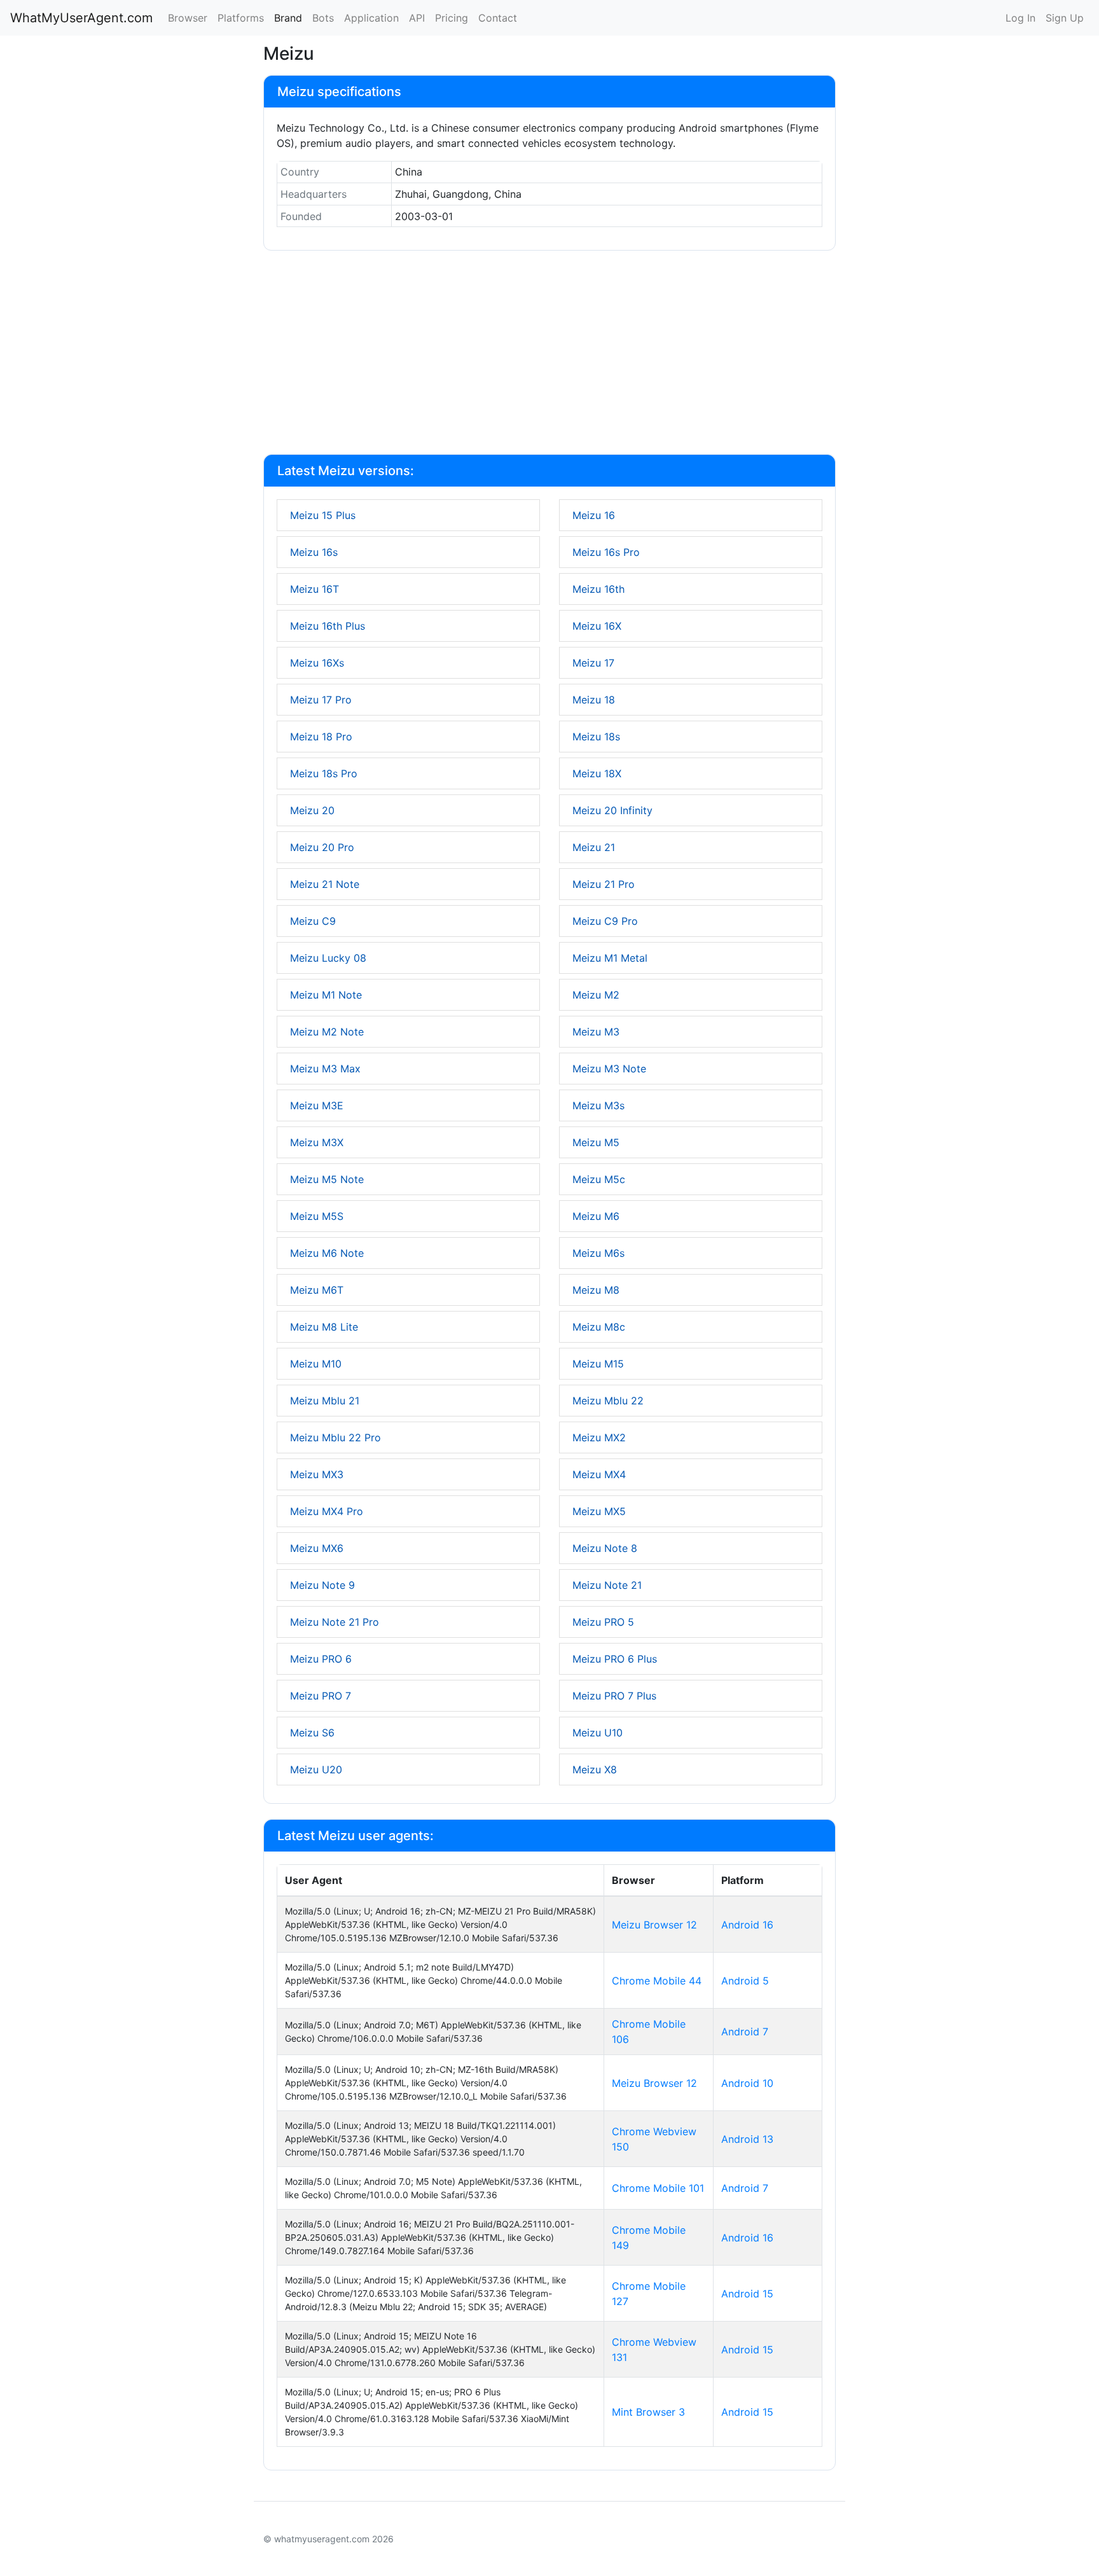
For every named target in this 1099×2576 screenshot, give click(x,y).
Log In (1020, 18)
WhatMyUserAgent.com (81, 18)
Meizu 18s (596, 737)
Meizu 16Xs (317, 663)
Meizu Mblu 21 (325, 1401)
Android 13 (747, 2139)
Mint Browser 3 (648, 2412)
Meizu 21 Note (325, 884)
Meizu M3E (317, 1105)
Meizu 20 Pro (322, 847)
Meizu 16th (598, 589)
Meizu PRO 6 (321, 1659)
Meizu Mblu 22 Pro (335, 1437)
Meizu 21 (594, 847)
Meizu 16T (314, 589)
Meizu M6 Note (327, 1253)
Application (371, 18)
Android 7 (745, 2032)
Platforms (241, 18)
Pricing (452, 18)
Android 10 (747, 2083)
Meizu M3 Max (325, 1069)
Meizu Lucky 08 (328, 958)
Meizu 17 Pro (321, 700)
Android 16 (747, 1925)
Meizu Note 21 (607, 1585)
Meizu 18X (597, 773)
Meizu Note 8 (605, 1548)
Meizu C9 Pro (605, 921)
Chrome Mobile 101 (658, 2188)
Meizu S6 (312, 1733)
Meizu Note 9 (322, 1585)
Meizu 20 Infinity (612, 810)
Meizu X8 (595, 1769)
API (417, 18)
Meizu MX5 (599, 1511)
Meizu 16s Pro (606, 552)
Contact (498, 18)
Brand (288, 18)
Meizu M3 (596, 1032)
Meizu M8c (599, 1327)
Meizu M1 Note (326, 995)
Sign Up (1065, 18)
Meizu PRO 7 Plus (614, 1696)
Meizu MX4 (599, 1474)
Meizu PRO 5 (603, 1622)
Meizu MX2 (599, 1437)
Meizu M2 (596, 995)
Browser (188, 18)
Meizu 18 (594, 700)
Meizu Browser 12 (654, 1925)
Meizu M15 (598, 1364)
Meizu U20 (316, 1769)
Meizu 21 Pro (604, 884)
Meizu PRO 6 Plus (615, 1659)
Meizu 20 (312, 810)
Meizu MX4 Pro (327, 1511)
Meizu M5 (596, 1142)
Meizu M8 (596, 1290)
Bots (323, 18)
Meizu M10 (316, 1364)
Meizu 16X (597, 626)
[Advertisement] (549, 355)
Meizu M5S (317, 1216)
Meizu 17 (593, 663)
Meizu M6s (598, 1253)
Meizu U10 (598, 1733)
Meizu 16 (594, 515)
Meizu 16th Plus (328, 626)
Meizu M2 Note (327, 1032)
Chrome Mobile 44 (657, 1981)
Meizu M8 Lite (324, 1327)
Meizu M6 (596, 1216)
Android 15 (747, 2294)
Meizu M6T (317, 1290)
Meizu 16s (314, 552)
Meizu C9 (313, 921)
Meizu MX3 (317, 1474)
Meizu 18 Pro (321, 737)
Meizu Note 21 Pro (335, 1622)
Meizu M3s (598, 1105)
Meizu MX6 (317, 1548)
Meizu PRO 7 (321, 1696)
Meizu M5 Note (327, 1179)
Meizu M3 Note (609, 1069)
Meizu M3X (317, 1142)
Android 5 (745, 1981)
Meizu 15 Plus (323, 515)
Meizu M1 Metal (610, 958)
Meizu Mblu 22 (608, 1401)
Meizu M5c (599, 1179)
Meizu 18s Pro (324, 773)
